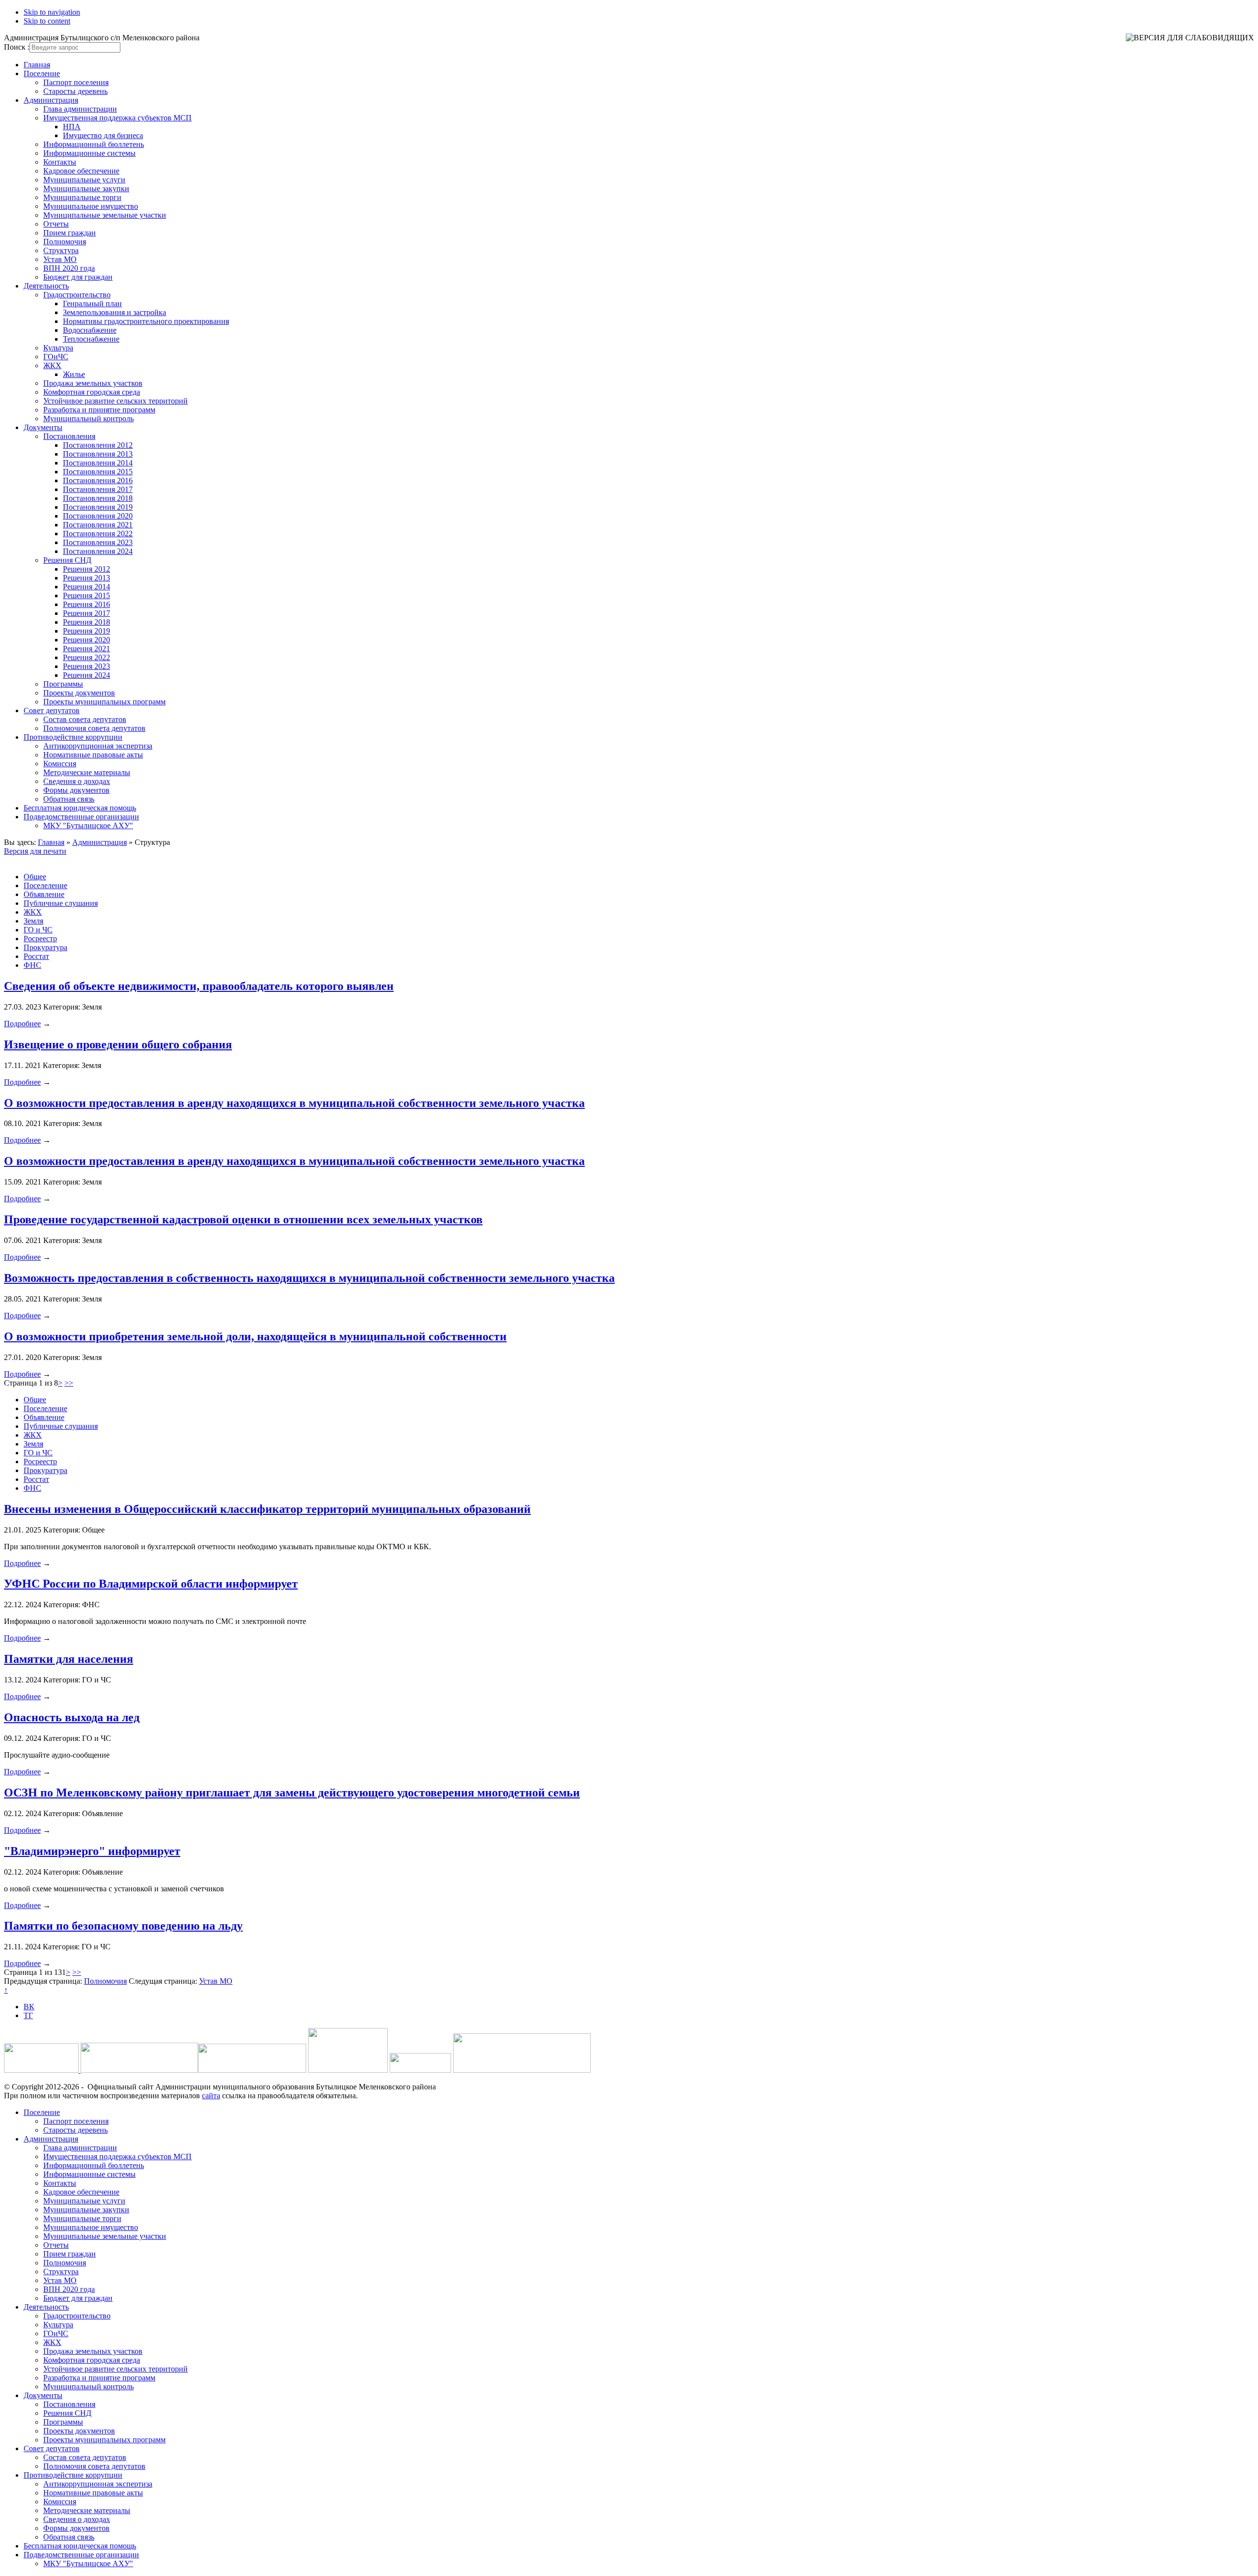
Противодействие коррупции (73, 737)
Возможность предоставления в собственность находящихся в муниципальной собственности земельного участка (309, 1278)
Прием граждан (70, 233)
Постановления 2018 (98, 498)
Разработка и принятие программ (99, 410)
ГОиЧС (56, 357)
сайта (211, 2096)
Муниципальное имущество (91, 206)
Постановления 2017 (98, 489)
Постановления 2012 (98, 445)
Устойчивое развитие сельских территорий (115, 401)
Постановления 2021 (98, 525)
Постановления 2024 (98, 551)
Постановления (69, 436)
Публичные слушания (61, 903)
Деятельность (46, 286)
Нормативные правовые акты (93, 755)
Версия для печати (35, 851)
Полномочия (65, 242)
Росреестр (40, 939)
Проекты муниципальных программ (104, 702)
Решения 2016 (86, 604)
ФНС (32, 965)
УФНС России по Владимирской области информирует (151, 1584)
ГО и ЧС (38, 930)
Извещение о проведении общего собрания (118, 1044)
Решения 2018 (86, 622)
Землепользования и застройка (114, 312)
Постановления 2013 (98, 454)
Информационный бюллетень (94, 144)
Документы (43, 427)
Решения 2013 (86, 578)
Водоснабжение (90, 330)
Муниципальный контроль (88, 419)
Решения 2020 (86, 640)
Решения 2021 (86, 649)
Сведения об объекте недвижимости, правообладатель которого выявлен (199, 986)
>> (69, 1383)
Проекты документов (79, 693)
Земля (33, 921)
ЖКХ (52, 365)
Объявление (44, 894)
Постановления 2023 (98, 542)
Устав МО (60, 259)
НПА (72, 127)
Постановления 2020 (98, 516)
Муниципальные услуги (84, 180)
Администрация (51, 100)
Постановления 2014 (98, 463)
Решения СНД (67, 560)
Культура (58, 348)
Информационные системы (89, 153)
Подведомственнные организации (81, 817)
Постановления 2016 (98, 480)
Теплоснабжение (91, 339)
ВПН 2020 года (69, 268)
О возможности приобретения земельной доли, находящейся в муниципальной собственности (255, 1336)
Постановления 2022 (98, 534)
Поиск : (17, 47)
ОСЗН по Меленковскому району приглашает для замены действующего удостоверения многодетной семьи (292, 1793)
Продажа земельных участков (93, 383)
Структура (61, 250)
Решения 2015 (86, 595)
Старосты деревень (75, 91)
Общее (35, 877)
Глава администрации (80, 109)
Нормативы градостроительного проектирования (146, 321)
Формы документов (76, 790)
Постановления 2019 (98, 507)
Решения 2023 (86, 666)
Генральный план (92, 304)
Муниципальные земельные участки (105, 215)
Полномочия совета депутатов (94, 728)
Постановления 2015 (98, 472)
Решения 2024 (86, 675)
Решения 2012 (86, 569)
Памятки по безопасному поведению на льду (123, 1926)
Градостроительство (77, 295)
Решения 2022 (86, 657)
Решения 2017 (86, 613)
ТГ (28, 2015)
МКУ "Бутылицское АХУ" (88, 825)
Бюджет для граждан (78, 277)
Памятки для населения (69, 1659)
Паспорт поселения (76, 82)
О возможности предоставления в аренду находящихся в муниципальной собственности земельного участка (294, 1103)
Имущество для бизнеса (103, 135)
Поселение (42, 73)
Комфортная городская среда (92, 392)
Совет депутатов (52, 710)
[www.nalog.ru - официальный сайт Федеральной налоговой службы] (42, 2070)
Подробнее (22, 1024)
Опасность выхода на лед (72, 1717)
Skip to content (47, 21)
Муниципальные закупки (86, 188)
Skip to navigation (52, 12)
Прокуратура (45, 947)
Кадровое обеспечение (81, 171)
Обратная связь (69, 799)
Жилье (74, 374)
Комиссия (60, 764)
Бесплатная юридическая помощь (80, 808)
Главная (37, 65)
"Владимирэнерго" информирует (92, 1851)
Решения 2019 (86, 631)
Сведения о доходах (77, 781)
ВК (29, 2007)
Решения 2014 (86, 587)
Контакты (60, 162)
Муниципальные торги (82, 197)
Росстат (36, 956)
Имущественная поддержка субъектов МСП (117, 118)
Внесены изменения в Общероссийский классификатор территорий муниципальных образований (267, 1509)
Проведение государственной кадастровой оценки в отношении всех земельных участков (243, 1219)
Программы (63, 684)
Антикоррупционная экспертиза (98, 746)
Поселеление (45, 885)
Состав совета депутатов (85, 719)
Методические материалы (87, 772)
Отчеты (56, 224)
